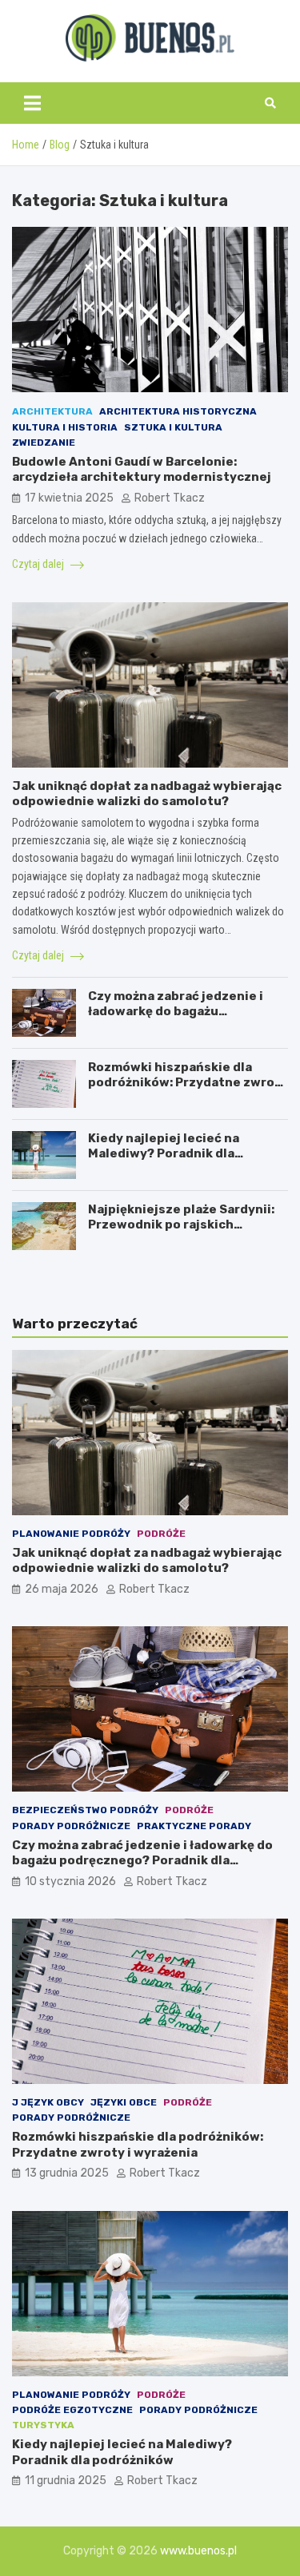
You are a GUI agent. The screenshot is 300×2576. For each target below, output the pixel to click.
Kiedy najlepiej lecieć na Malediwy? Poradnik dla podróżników (164, 1154)
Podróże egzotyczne (72, 2410)
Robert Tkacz (170, 498)
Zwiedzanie (44, 443)
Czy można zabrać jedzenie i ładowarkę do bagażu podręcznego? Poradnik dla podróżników (176, 1020)
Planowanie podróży (71, 1534)
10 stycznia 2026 (70, 1881)
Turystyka (43, 2425)
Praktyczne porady (194, 1826)
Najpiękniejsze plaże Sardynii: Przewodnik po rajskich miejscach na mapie (181, 1225)
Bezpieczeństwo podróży (85, 1810)
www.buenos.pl (198, 2551)
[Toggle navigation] (32, 103)
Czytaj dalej (39, 564)
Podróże (161, 1534)
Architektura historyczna (178, 411)
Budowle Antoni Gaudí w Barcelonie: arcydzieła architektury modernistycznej (142, 470)
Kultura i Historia (65, 427)
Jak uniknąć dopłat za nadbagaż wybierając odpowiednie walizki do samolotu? (147, 794)
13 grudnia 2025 (67, 2173)
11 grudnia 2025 (66, 2481)
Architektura (52, 411)
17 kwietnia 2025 (69, 498)
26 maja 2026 (62, 1589)
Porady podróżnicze (71, 1826)
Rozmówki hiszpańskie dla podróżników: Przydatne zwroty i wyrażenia (188, 1083)
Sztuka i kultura (173, 427)
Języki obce (124, 2102)
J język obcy (48, 2102)
